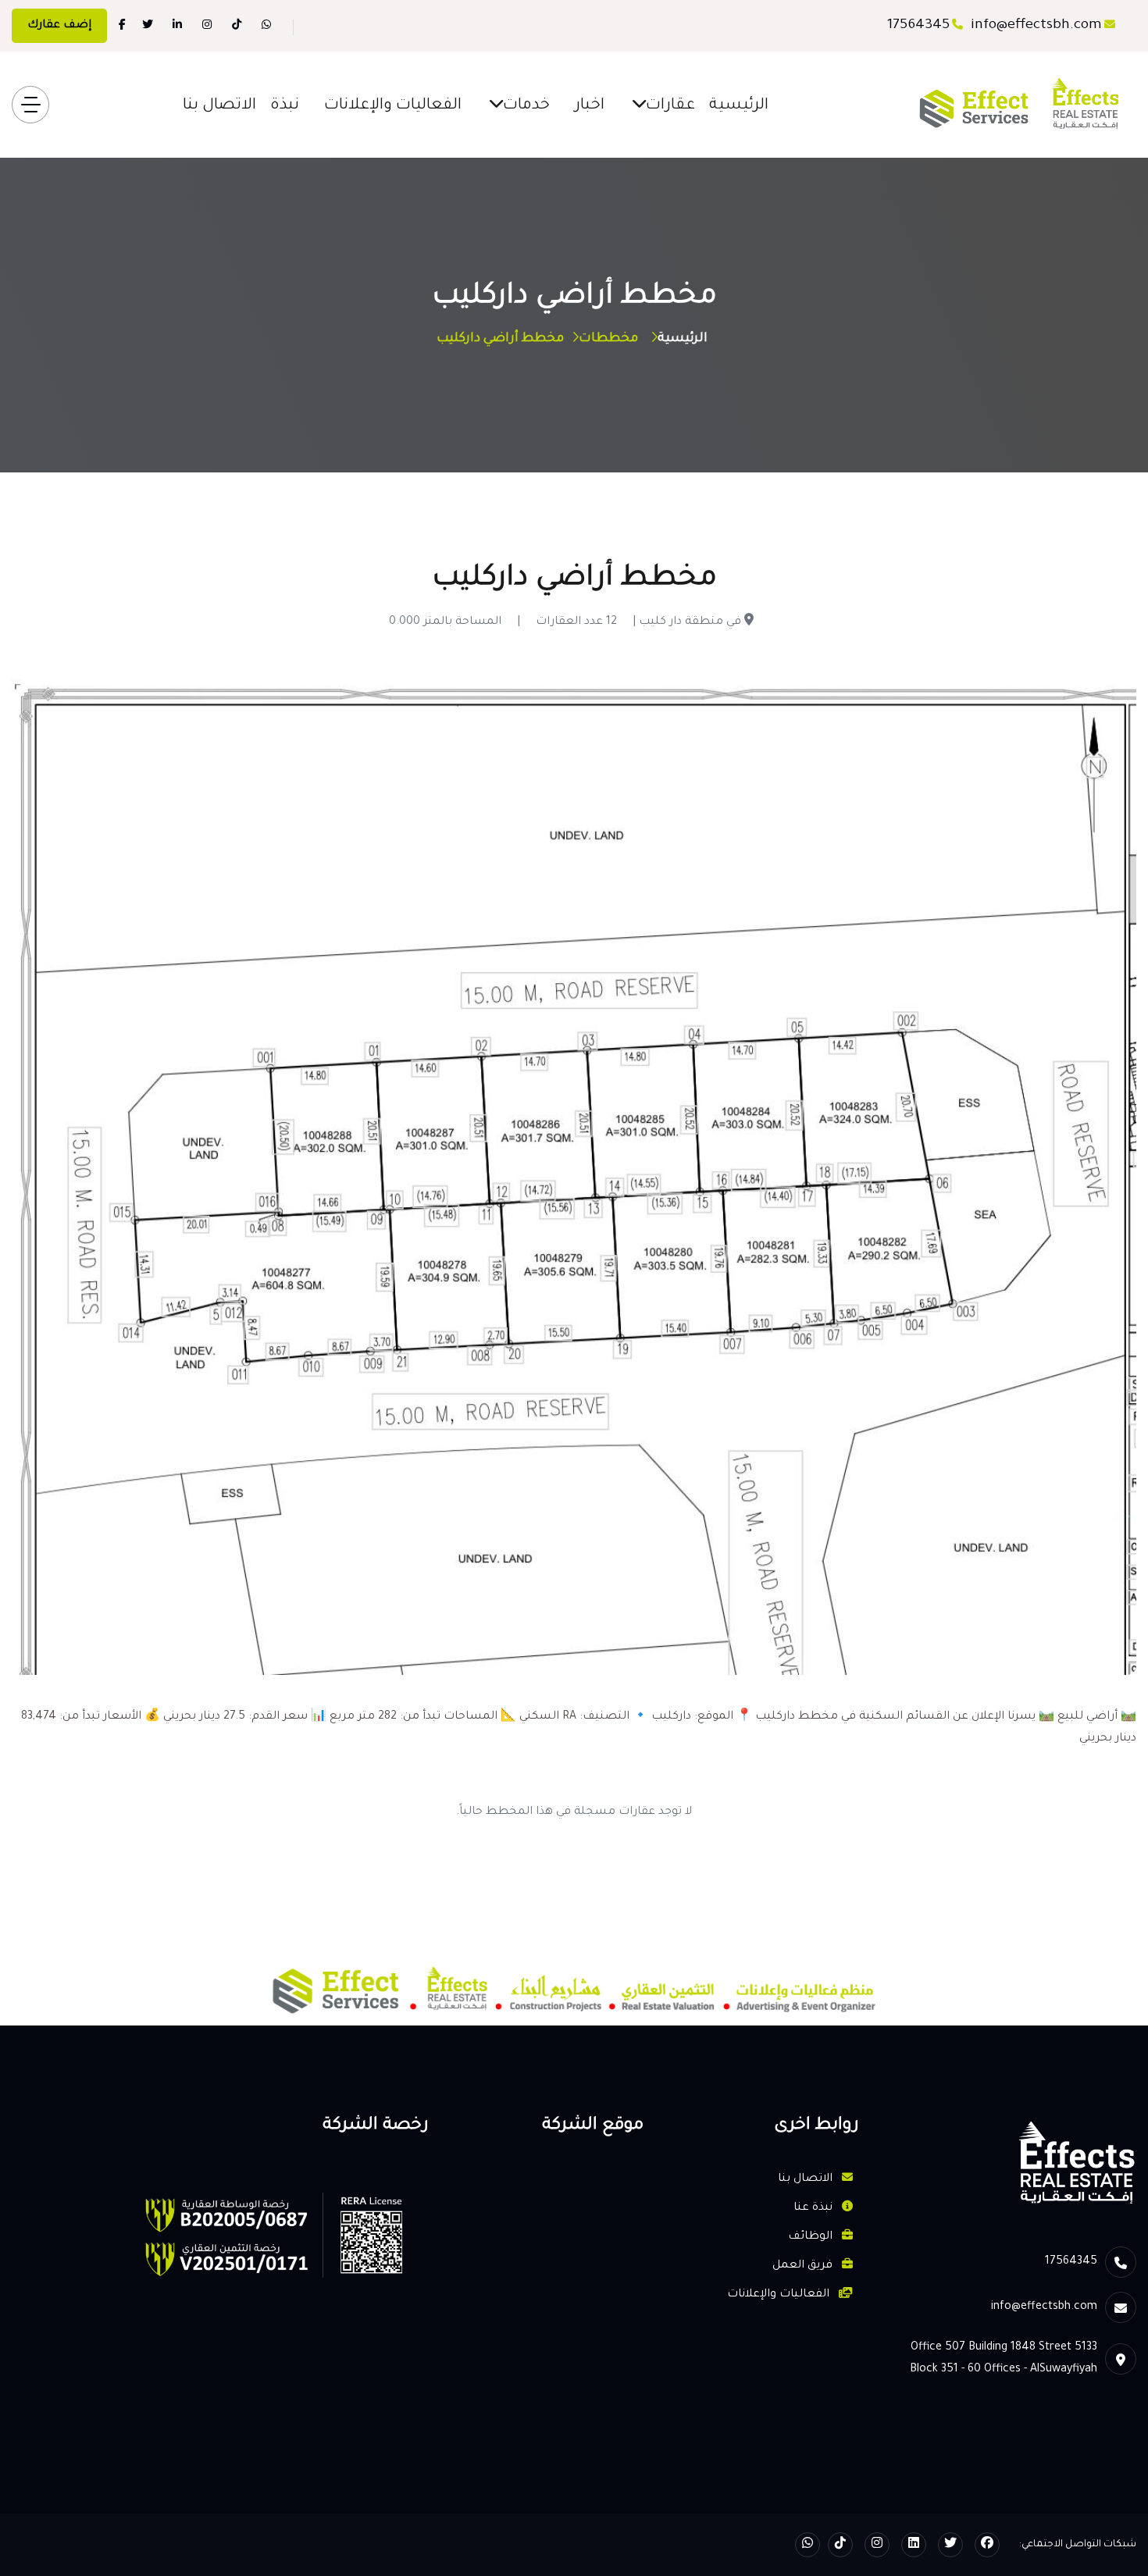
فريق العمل (804, 2266)
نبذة (285, 106)
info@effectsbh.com (1036, 26)
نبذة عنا (815, 2208)
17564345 (918, 26)
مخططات (608, 339)
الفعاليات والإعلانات (393, 106)
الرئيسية (739, 106)
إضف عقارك (59, 26)
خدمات (526, 106)
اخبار (590, 106)
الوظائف (812, 2237)
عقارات (670, 106)
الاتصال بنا (219, 106)
